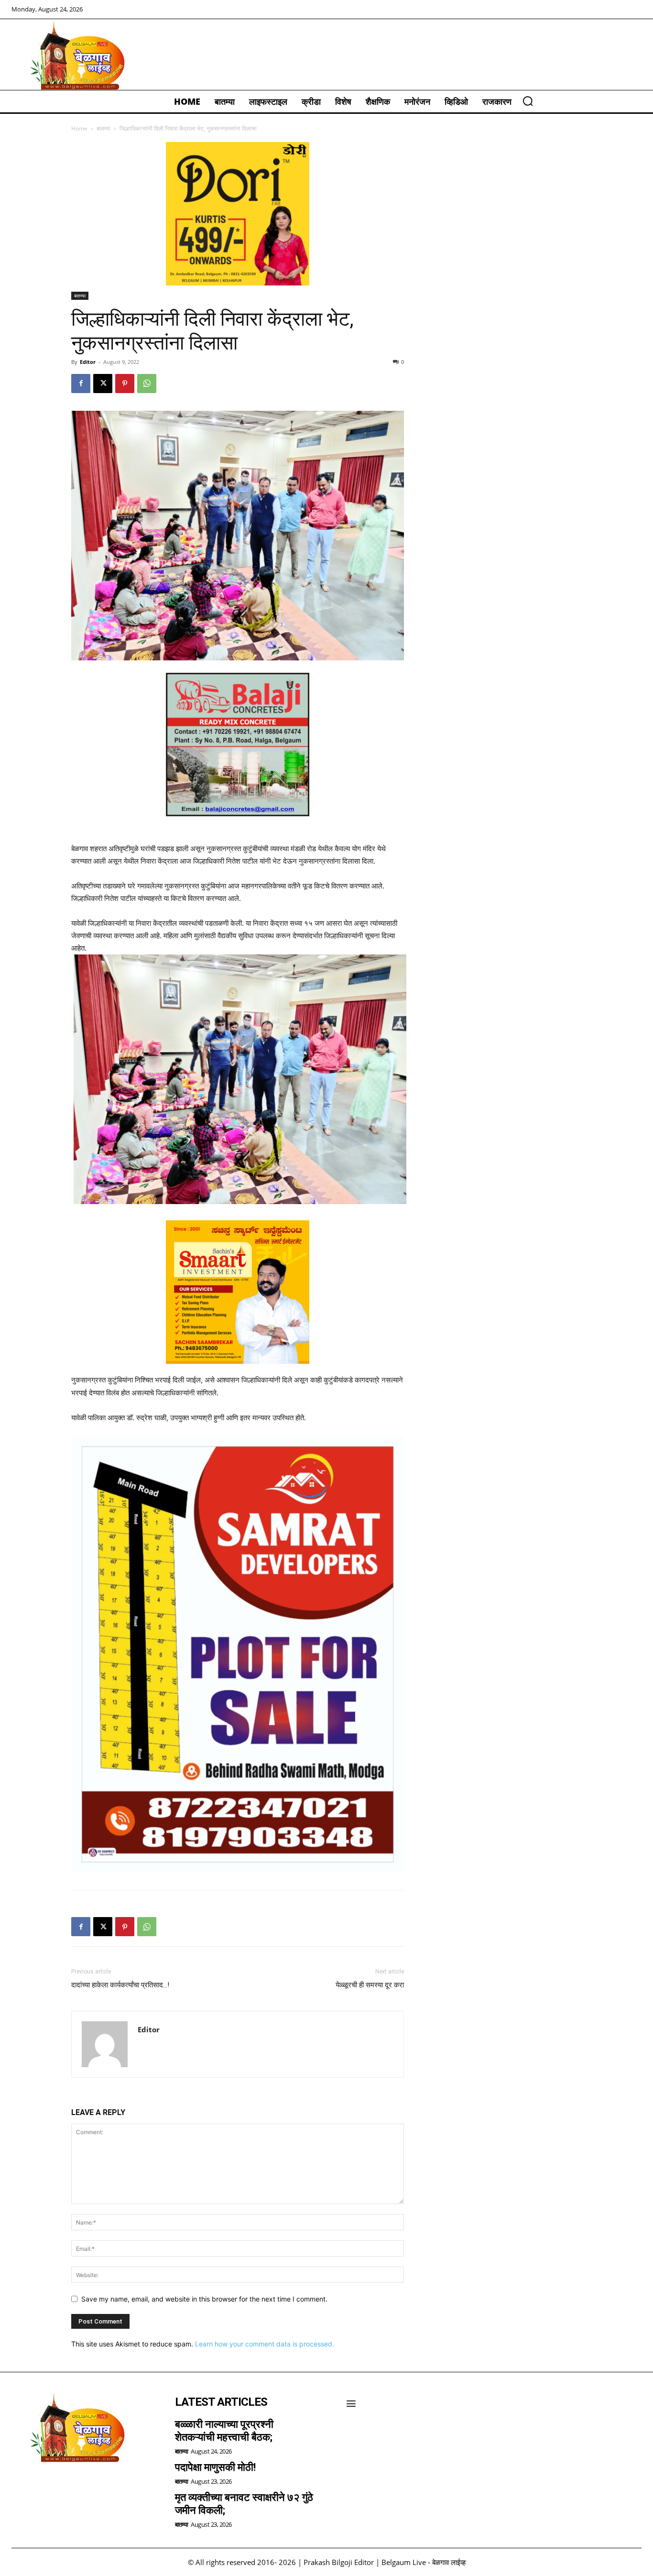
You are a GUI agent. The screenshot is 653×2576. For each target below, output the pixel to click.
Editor (88, 362)
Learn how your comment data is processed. (265, 2344)
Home (79, 128)
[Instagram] (48, 2487)
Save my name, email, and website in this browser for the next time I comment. (204, 2299)
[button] (528, 101)
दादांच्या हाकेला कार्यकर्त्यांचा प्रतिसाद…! (120, 1985)
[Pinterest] (125, 384)
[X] (103, 384)
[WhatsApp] (147, 384)
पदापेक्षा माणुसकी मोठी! (215, 2467)
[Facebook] (81, 384)
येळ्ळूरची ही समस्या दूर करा (370, 1985)
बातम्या (103, 128)
